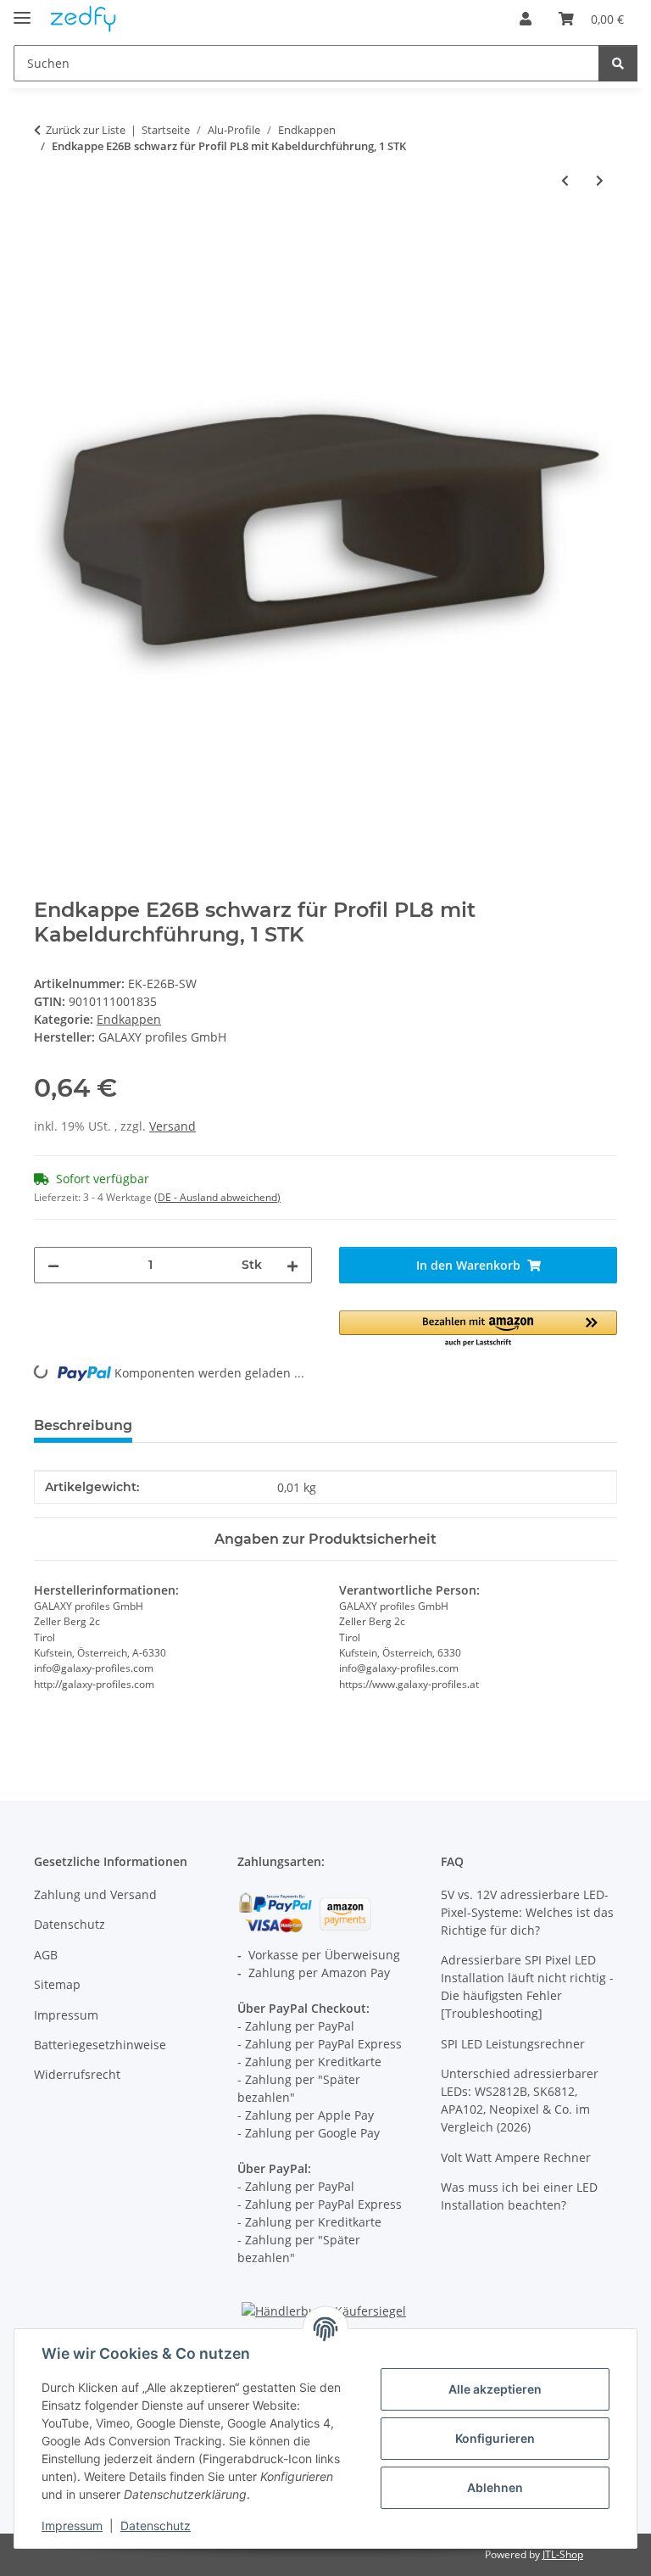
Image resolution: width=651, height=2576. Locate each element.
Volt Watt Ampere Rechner (516, 2157)
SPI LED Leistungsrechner (513, 2044)
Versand (172, 1126)
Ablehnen (495, 2487)
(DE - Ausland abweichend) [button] (217, 1197)
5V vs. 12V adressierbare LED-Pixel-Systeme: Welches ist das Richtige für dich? (527, 1912)
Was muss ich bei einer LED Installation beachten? (519, 2196)
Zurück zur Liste (86, 130)
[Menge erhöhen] (292, 1265)
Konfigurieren (495, 2438)
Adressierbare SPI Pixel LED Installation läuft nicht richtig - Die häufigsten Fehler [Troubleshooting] (527, 1986)
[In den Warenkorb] (47, 236)
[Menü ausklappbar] (22, 11)
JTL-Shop (563, 2554)
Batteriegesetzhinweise (100, 2045)
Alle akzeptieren (495, 2389)
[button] (526, 19)
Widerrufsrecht (77, 2074)
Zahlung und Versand (95, 1894)
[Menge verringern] (53, 1265)
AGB (46, 1955)
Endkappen (129, 1019)
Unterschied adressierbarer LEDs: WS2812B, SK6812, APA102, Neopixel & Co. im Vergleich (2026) (520, 2100)
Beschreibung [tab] (83, 1425)
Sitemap (57, 1984)
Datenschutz (156, 2526)
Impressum (72, 2526)
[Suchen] (618, 63)
